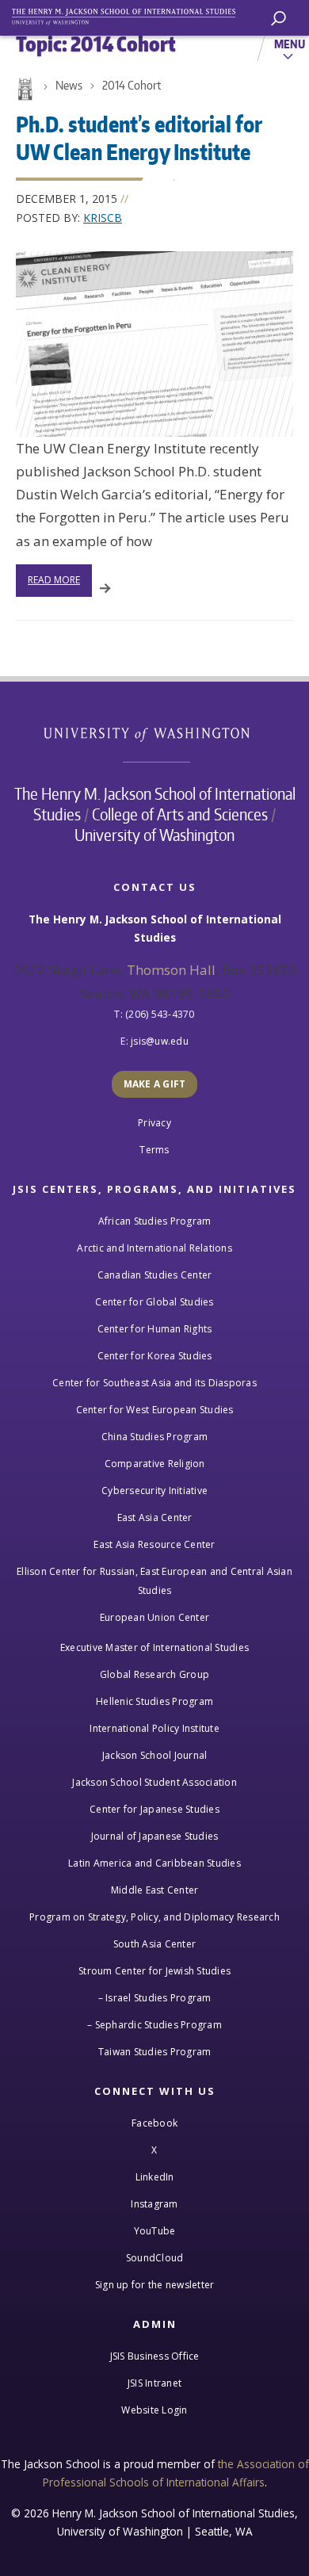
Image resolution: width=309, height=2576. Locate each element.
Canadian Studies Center (155, 1275)
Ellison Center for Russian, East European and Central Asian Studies (154, 1581)
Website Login (154, 2410)
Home (24, 90)
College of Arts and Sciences (180, 814)
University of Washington (155, 733)
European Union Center (154, 1617)
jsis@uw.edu (160, 1041)
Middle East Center (155, 1890)
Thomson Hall (171, 970)
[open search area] (278, 19)
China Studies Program (154, 1437)
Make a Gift (155, 1084)
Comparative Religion (155, 1464)
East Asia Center (155, 1517)
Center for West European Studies (155, 1410)
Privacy (154, 1123)
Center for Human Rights (155, 1329)
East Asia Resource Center (154, 1544)
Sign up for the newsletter (155, 2285)
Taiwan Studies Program (155, 2052)
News (69, 85)
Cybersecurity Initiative (154, 1491)
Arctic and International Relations (154, 1248)
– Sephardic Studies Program (154, 2025)
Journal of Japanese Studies (155, 1836)
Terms (154, 1150)
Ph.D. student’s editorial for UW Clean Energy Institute (139, 138)
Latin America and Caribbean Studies (154, 1863)
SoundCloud (155, 2258)
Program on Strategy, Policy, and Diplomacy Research (154, 1917)
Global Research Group (154, 1674)
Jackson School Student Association (154, 1782)
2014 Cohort (132, 85)
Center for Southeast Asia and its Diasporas (154, 1383)
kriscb (103, 218)
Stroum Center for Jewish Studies (154, 1971)
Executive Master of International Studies (154, 1647)
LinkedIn (155, 2177)
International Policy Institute (154, 1728)
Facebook (154, 2123)
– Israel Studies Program (155, 1998)
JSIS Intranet (154, 2383)
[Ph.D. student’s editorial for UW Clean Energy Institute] (154, 344)
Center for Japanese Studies (154, 1809)
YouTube (155, 2231)
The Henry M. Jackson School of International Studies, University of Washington (131, 14)
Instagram (154, 2204)
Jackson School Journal (155, 1755)
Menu (290, 44)
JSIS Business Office (155, 2356)
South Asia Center (154, 1944)
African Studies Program (155, 1221)
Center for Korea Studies (155, 1356)
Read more (54, 580)
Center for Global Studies (154, 1302)
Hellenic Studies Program (154, 1701)
